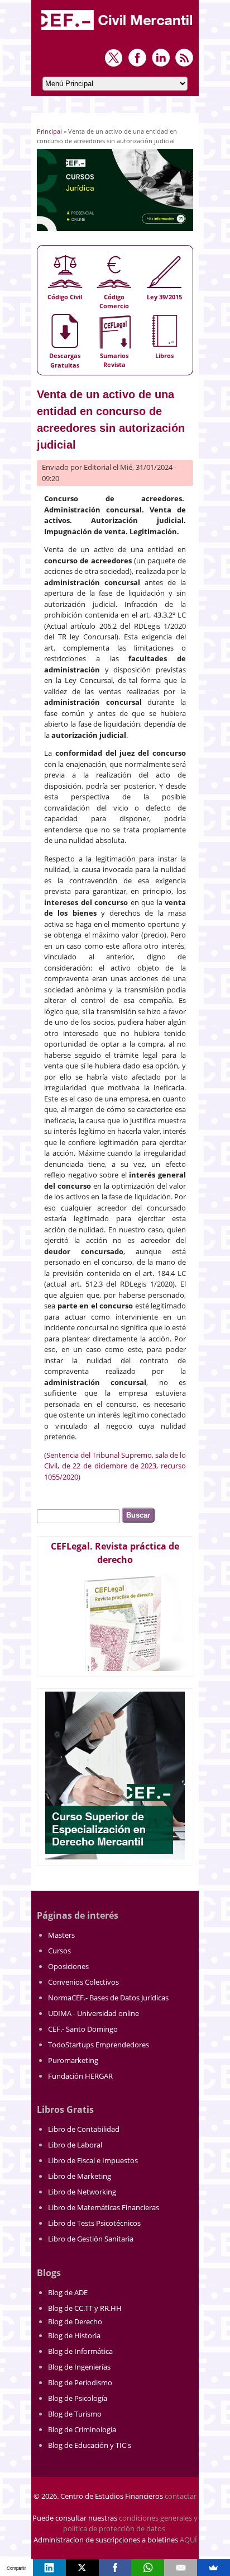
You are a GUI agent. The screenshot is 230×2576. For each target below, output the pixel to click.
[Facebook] (115, 2568)
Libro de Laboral (75, 2145)
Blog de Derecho (75, 2321)
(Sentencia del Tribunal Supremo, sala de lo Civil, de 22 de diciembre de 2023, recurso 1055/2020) (115, 1466)
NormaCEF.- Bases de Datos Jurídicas (108, 1998)
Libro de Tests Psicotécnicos (94, 2223)
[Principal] (118, 31)
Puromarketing (73, 2060)
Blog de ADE (68, 2292)
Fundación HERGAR (80, 2076)
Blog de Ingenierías (79, 2367)
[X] (82, 2568)
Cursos (59, 1951)
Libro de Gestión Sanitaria (91, 2239)
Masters (61, 1935)
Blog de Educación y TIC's (90, 2445)
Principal (49, 131)
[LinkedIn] (49, 2568)
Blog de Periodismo (80, 2382)
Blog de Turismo (75, 2414)
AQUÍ (188, 2540)
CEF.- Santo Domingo (83, 2029)
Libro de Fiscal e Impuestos (93, 2160)
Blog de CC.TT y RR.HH (85, 2308)
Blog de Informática (80, 2351)
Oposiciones (68, 1966)
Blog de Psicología (78, 2398)
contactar (181, 2496)
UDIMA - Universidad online (94, 2013)
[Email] (181, 2568)
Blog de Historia (74, 2335)
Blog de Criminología (82, 2429)
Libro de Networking (82, 2192)
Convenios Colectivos (83, 1982)
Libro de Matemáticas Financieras (104, 2207)
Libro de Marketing (80, 2176)
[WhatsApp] (148, 2568)
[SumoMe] (214, 2568)
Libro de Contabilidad (84, 2129)
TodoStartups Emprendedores (99, 2045)
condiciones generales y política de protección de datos (130, 2523)
